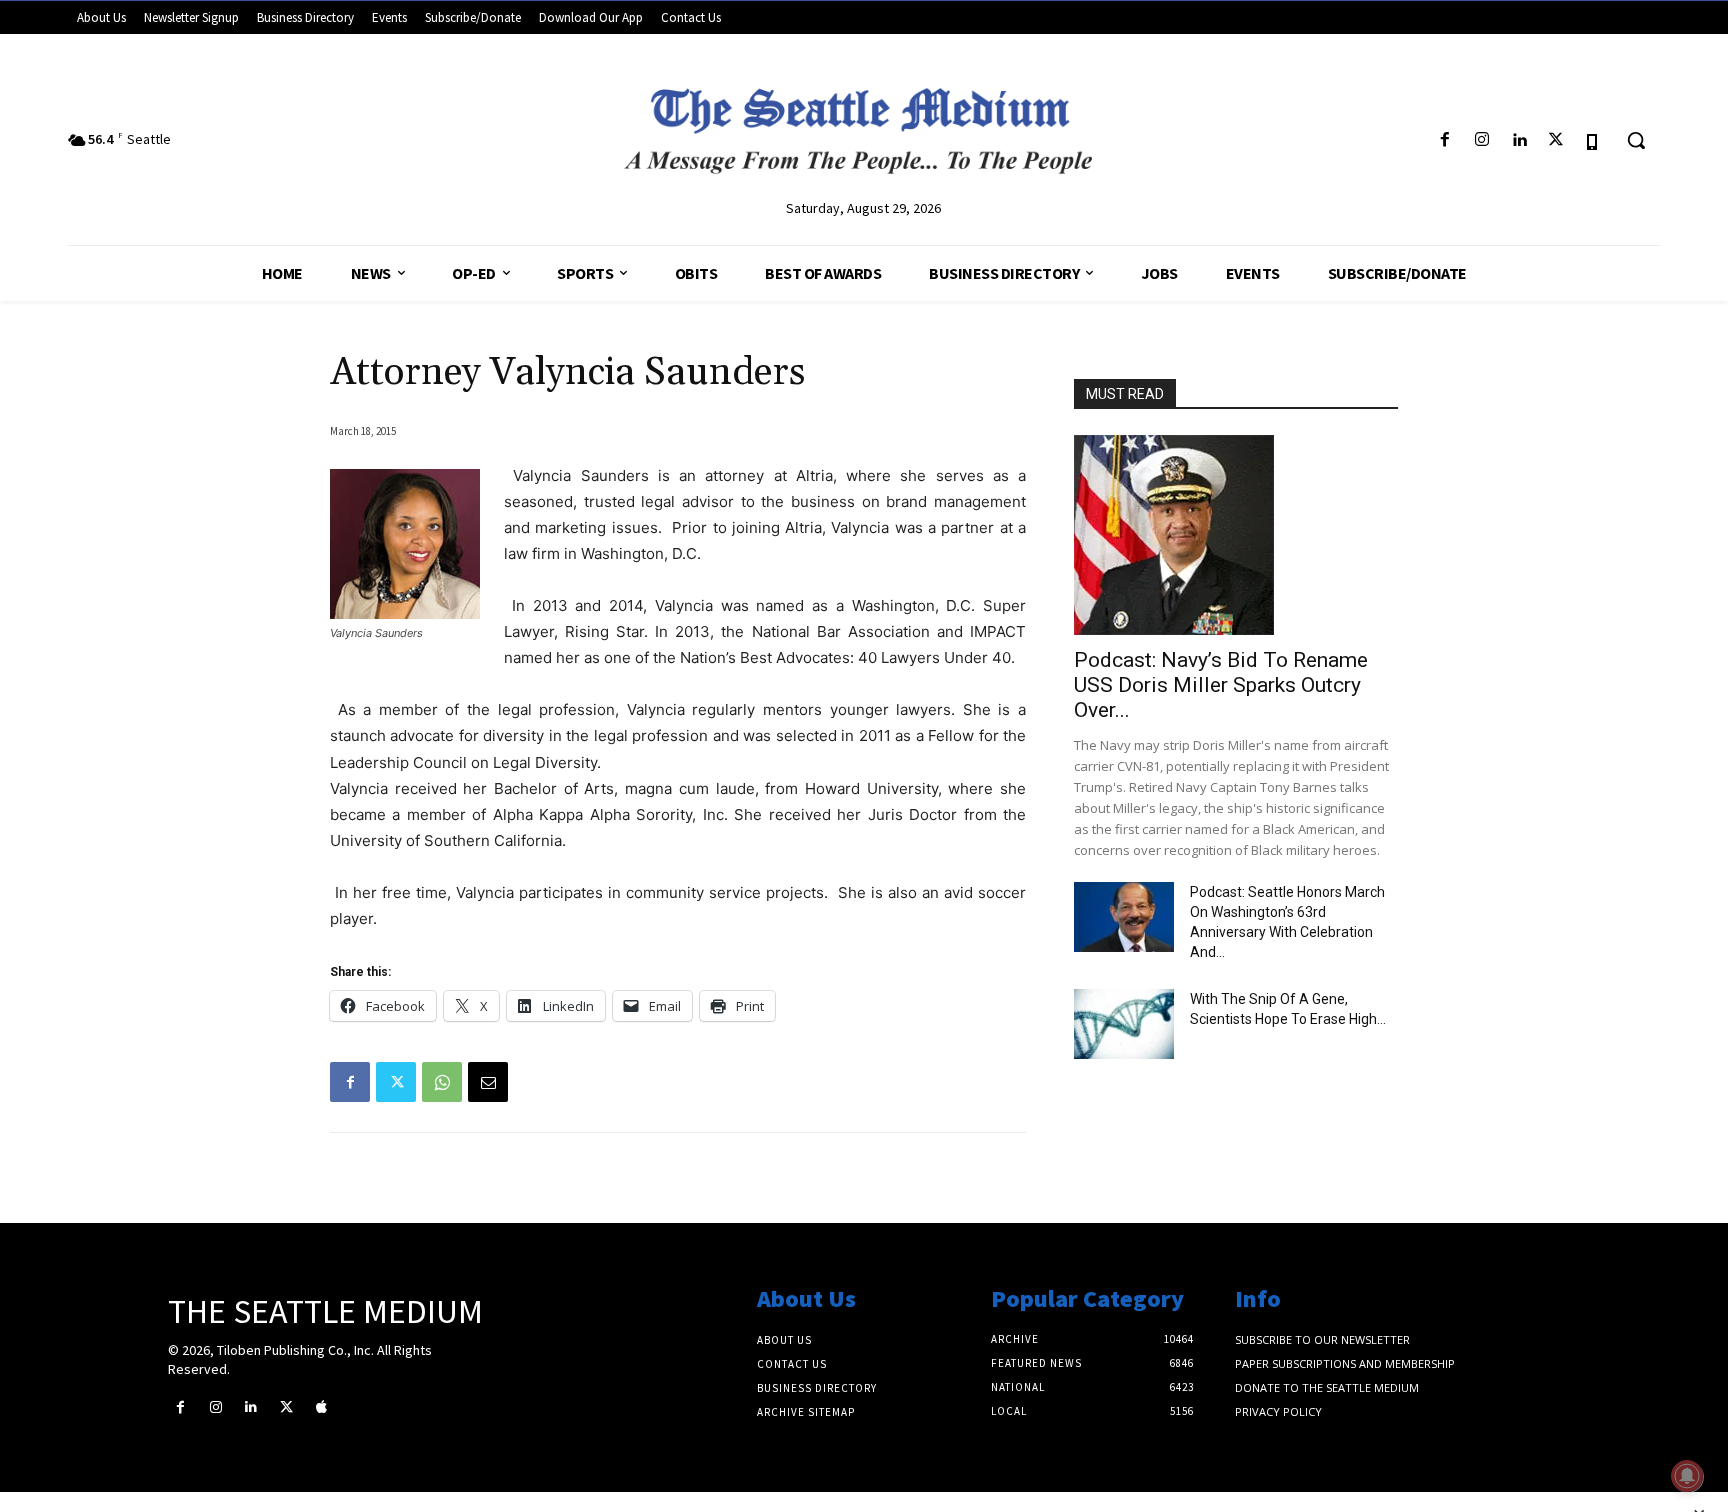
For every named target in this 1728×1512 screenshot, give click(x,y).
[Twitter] (1556, 140)
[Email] (488, 1082)
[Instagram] (1481, 140)
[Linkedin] (1518, 140)
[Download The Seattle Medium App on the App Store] (1593, 140)
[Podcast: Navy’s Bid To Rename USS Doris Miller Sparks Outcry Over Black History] (1236, 535)
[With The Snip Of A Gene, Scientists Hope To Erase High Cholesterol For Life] (1124, 1024)
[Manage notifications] (1687, 1476)
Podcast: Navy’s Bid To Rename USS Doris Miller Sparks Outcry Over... (1221, 685)
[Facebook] (1444, 140)
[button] (1636, 140)
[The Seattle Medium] (863, 122)
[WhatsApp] (442, 1082)
